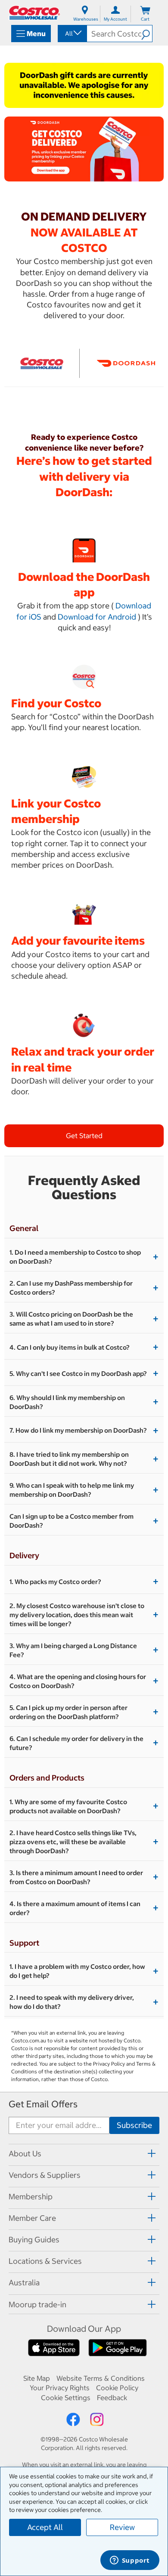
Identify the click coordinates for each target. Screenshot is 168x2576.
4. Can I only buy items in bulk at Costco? (84, 1347)
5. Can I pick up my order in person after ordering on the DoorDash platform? (84, 1712)
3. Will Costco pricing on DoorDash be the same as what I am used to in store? (84, 1319)
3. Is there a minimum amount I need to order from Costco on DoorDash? (84, 1877)
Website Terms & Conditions (101, 2378)
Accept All (45, 2527)
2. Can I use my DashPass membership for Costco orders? (84, 1288)
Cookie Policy (117, 2388)
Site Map (37, 2378)
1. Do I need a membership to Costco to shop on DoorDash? (84, 1257)
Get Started (84, 1136)
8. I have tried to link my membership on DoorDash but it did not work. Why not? (84, 1459)
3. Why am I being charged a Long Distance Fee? (84, 1650)
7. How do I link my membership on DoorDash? (84, 1431)
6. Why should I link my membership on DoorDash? (84, 1402)
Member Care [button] (32, 2218)
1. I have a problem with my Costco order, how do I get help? (84, 1971)
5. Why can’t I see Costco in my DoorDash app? (84, 1373)
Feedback (112, 2398)
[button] (147, 34)
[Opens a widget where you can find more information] (130, 2561)
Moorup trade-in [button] (37, 2304)
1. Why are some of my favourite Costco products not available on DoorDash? (84, 1806)
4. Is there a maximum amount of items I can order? (84, 1908)
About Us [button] (25, 2154)
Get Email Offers (43, 2104)
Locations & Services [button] (45, 2261)
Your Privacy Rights (60, 2388)
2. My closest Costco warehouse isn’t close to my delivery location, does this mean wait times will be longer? (84, 1615)
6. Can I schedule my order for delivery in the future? (84, 1743)
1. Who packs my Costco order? (84, 1581)
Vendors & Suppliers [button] (45, 2175)
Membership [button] (31, 2197)
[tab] (84, 2154)
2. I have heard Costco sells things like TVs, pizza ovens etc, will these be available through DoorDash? (84, 1842)
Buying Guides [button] (34, 2240)
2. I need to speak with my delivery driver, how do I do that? (84, 2002)
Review (122, 2527)
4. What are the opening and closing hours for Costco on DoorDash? (84, 1681)
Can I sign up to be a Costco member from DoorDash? (84, 1521)
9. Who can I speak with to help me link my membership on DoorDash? (84, 1490)
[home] (34, 13)
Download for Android (97, 617)
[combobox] (72, 34)
